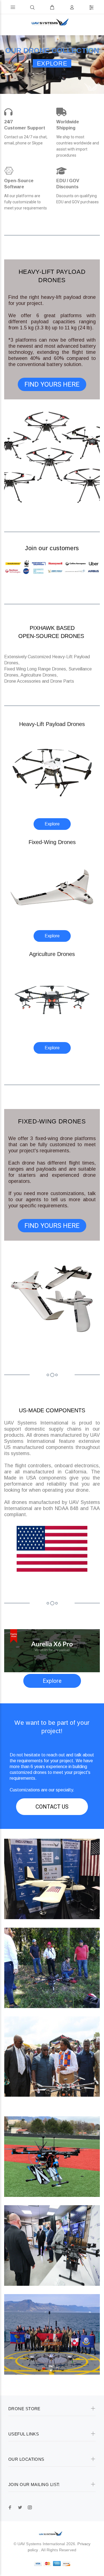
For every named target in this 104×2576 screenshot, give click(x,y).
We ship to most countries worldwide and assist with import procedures (78, 146)
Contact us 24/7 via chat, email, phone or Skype (26, 140)
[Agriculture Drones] (52, 999)
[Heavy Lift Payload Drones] (52, 772)
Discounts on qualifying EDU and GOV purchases (78, 199)
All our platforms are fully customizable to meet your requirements (26, 202)
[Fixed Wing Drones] (52, 887)
